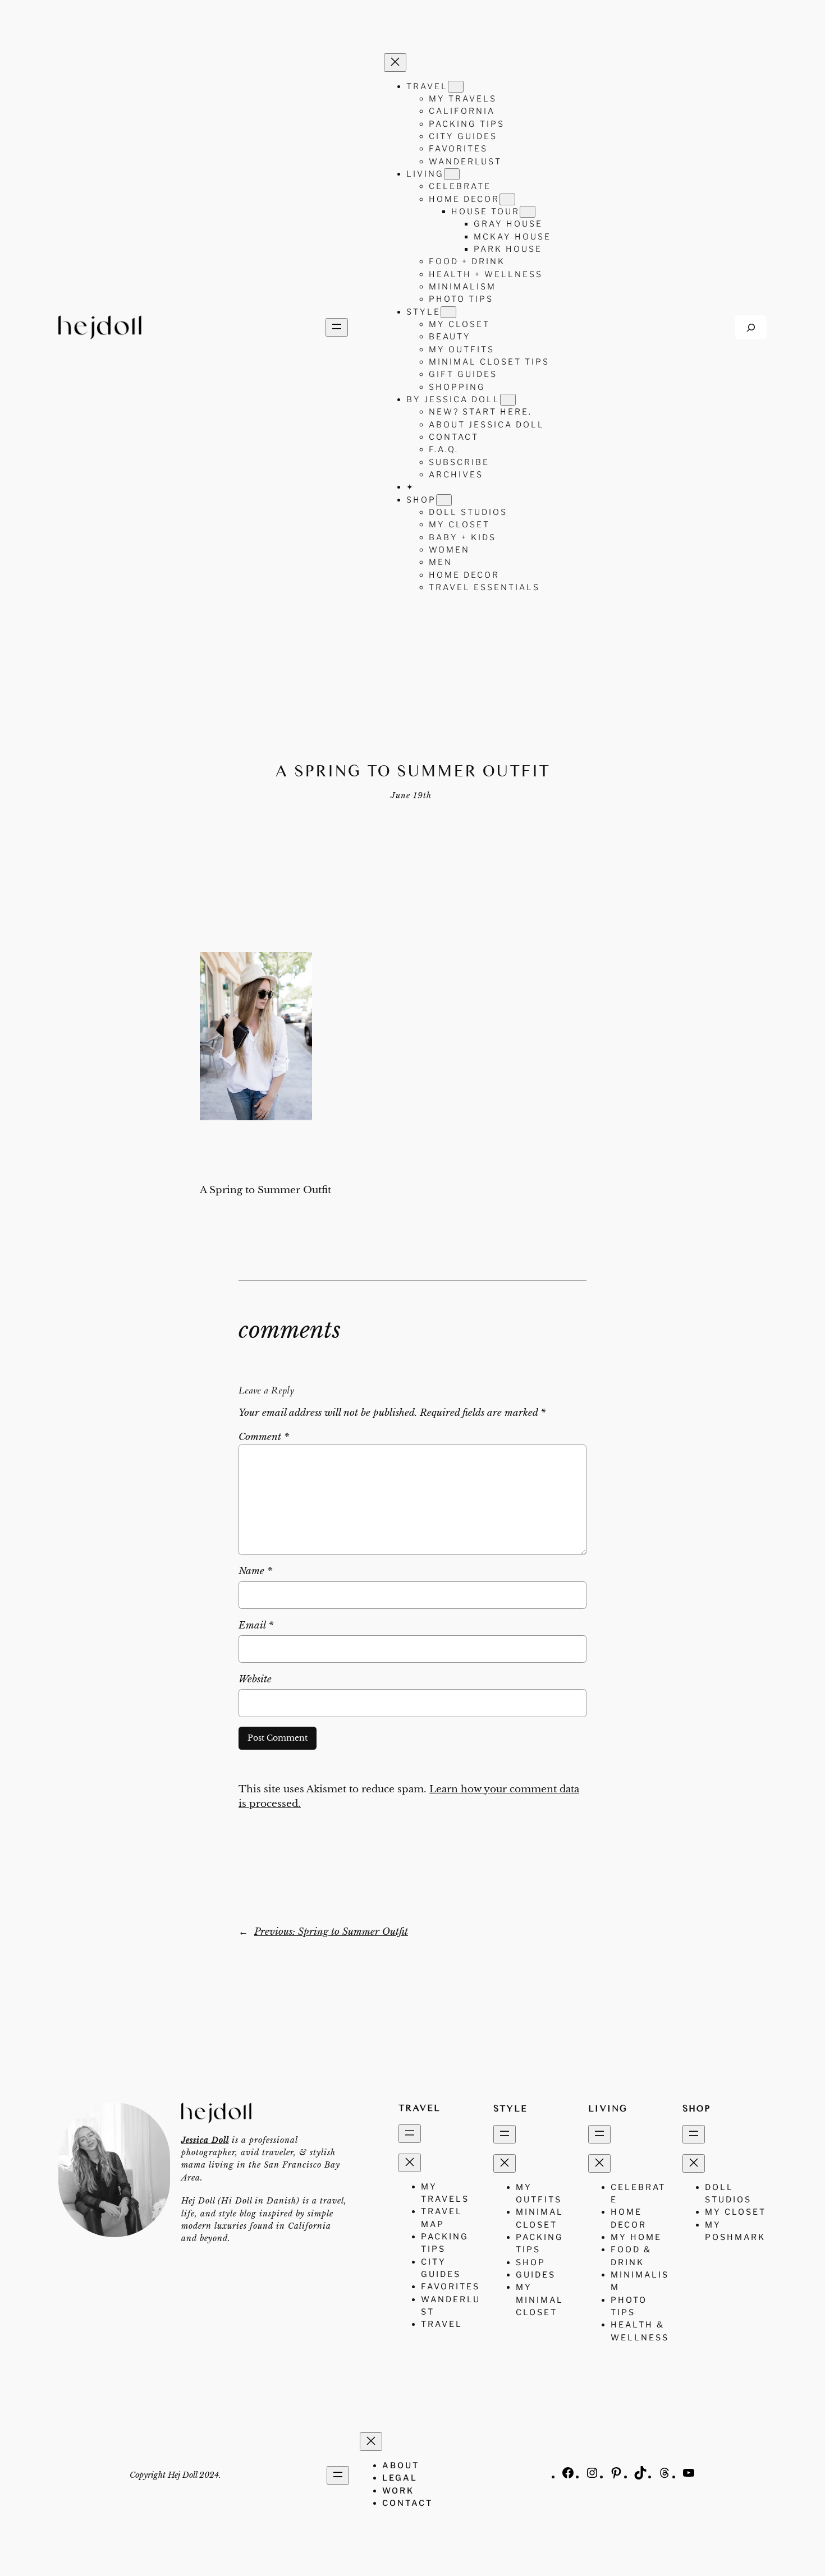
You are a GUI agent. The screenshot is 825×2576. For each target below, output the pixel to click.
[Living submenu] (452, 174)
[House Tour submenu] (528, 212)
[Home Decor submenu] (507, 199)
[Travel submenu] (456, 87)
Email (256, 1625)
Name (255, 1571)
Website (255, 1679)
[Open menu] (337, 327)
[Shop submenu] (444, 500)
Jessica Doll (205, 2140)
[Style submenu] (448, 312)
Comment (264, 1437)
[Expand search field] (751, 327)
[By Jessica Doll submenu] (508, 400)
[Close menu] (395, 63)
